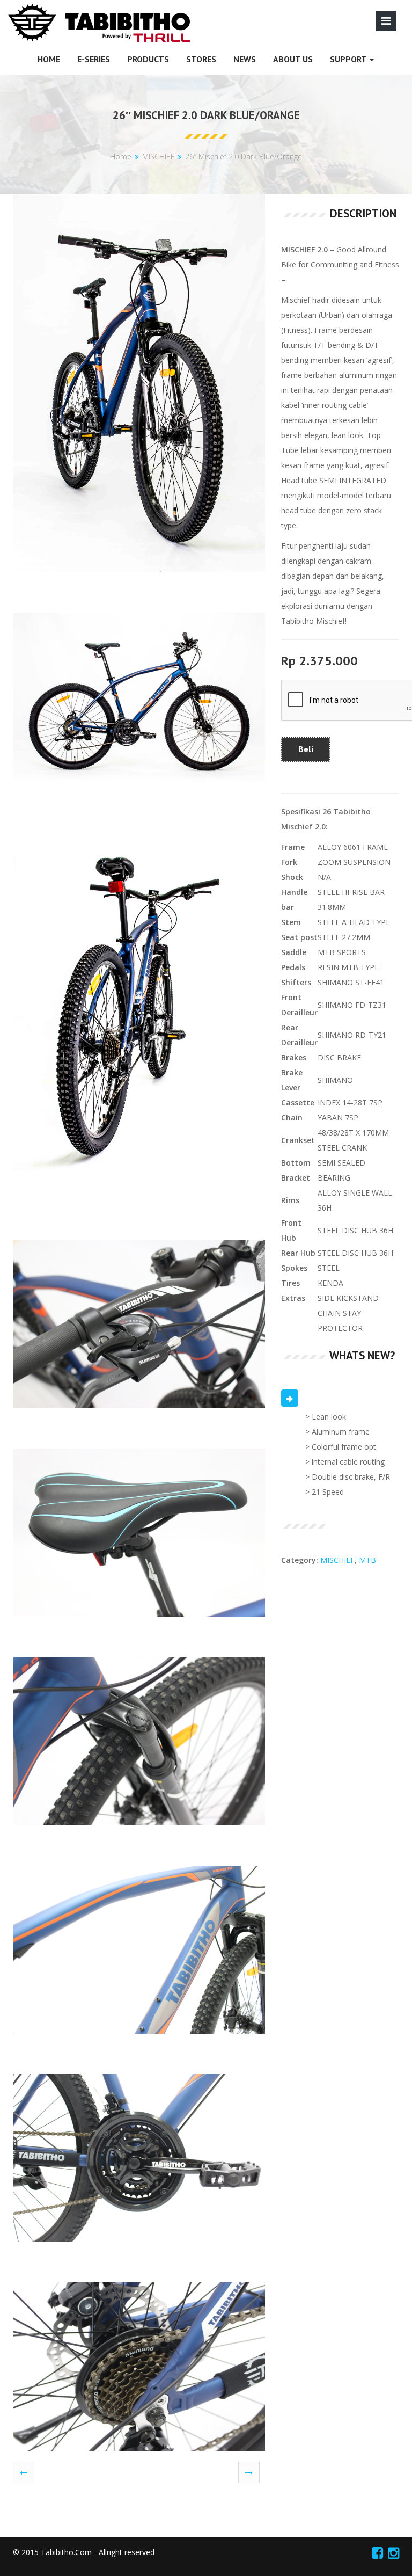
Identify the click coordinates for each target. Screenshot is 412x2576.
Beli (306, 749)
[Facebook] (377, 2552)
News (245, 59)
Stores (201, 59)
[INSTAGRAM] (393, 2552)
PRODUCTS (148, 59)
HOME (49, 59)
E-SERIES (94, 59)
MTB (367, 1560)
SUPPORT (349, 59)
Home (121, 157)
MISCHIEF (158, 157)
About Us (293, 59)
